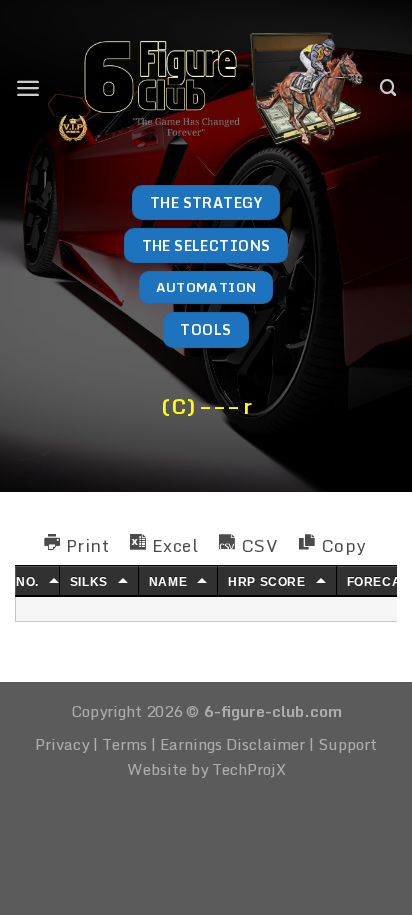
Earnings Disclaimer (232, 744)
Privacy (62, 744)
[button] (76, 543)
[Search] (388, 88)
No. (27, 582)
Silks (89, 582)
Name (168, 582)
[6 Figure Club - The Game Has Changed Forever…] (210, 88)
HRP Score (266, 582)
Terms (124, 744)
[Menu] (28, 88)
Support (347, 744)
